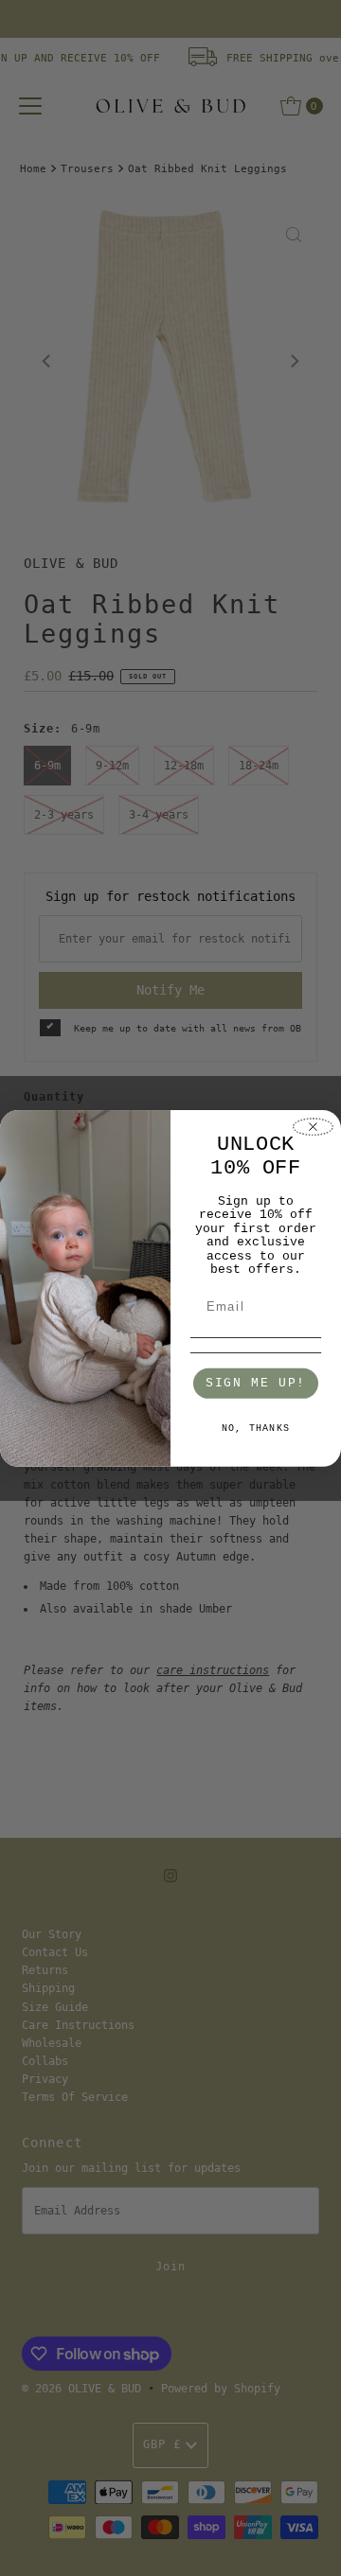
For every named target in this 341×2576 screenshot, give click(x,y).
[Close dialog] (313, 1127)
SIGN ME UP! (256, 1383)
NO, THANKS (256, 1429)
